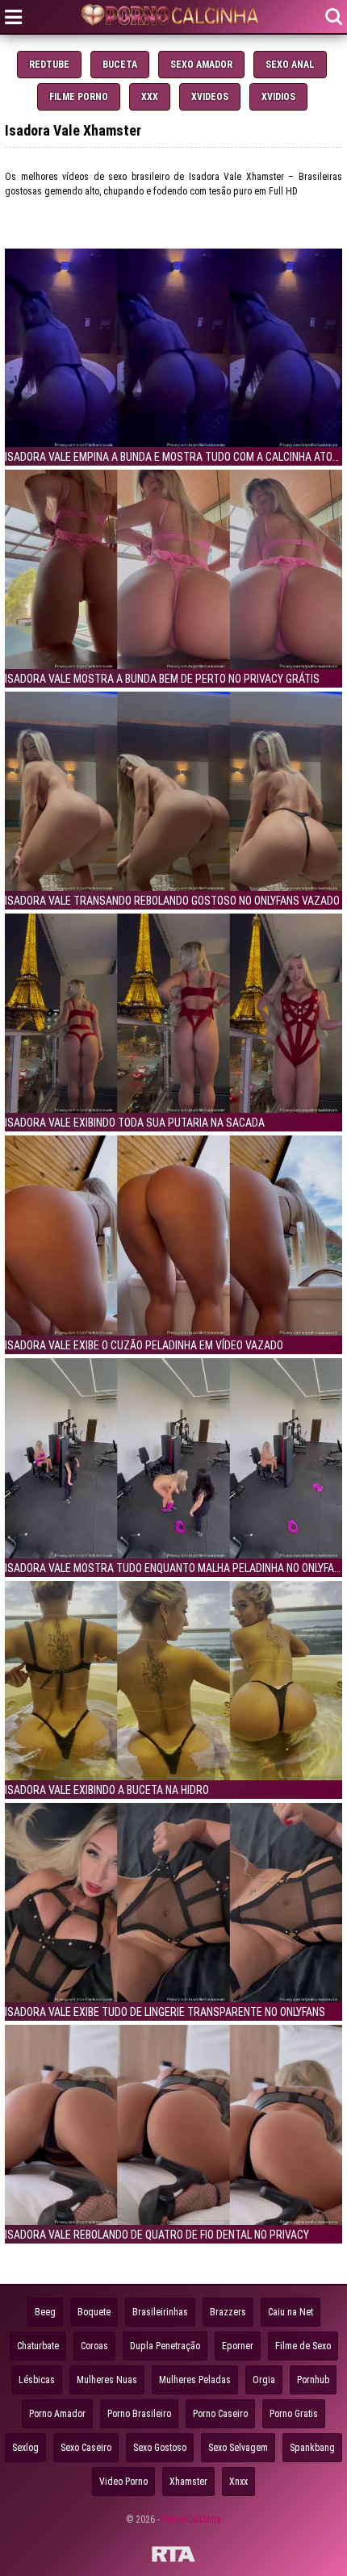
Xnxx (238, 2482)
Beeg (45, 2312)
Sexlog (25, 2448)
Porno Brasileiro (139, 2414)
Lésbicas (37, 2380)
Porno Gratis (294, 2414)
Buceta (120, 65)
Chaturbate (38, 2346)
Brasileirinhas (160, 2312)
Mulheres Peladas (195, 2380)
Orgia (264, 2380)
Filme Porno (79, 97)
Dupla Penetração (165, 2346)
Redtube (49, 65)
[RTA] (173, 2557)
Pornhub (313, 2380)
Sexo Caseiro (86, 2448)
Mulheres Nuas (107, 2380)
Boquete (94, 2312)
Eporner (238, 2346)
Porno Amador (57, 2414)
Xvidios (278, 97)
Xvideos (210, 97)
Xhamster (188, 2482)
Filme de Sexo (303, 2346)
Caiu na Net (291, 2312)
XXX (150, 97)
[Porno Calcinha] (173, 17)
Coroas (94, 2346)
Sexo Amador (201, 65)
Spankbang (312, 2448)
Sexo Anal (290, 65)
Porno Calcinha (192, 2520)
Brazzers (228, 2312)
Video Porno (123, 2482)
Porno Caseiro (220, 2414)
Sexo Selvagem (238, 2448)
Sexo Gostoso (160, 2448)
